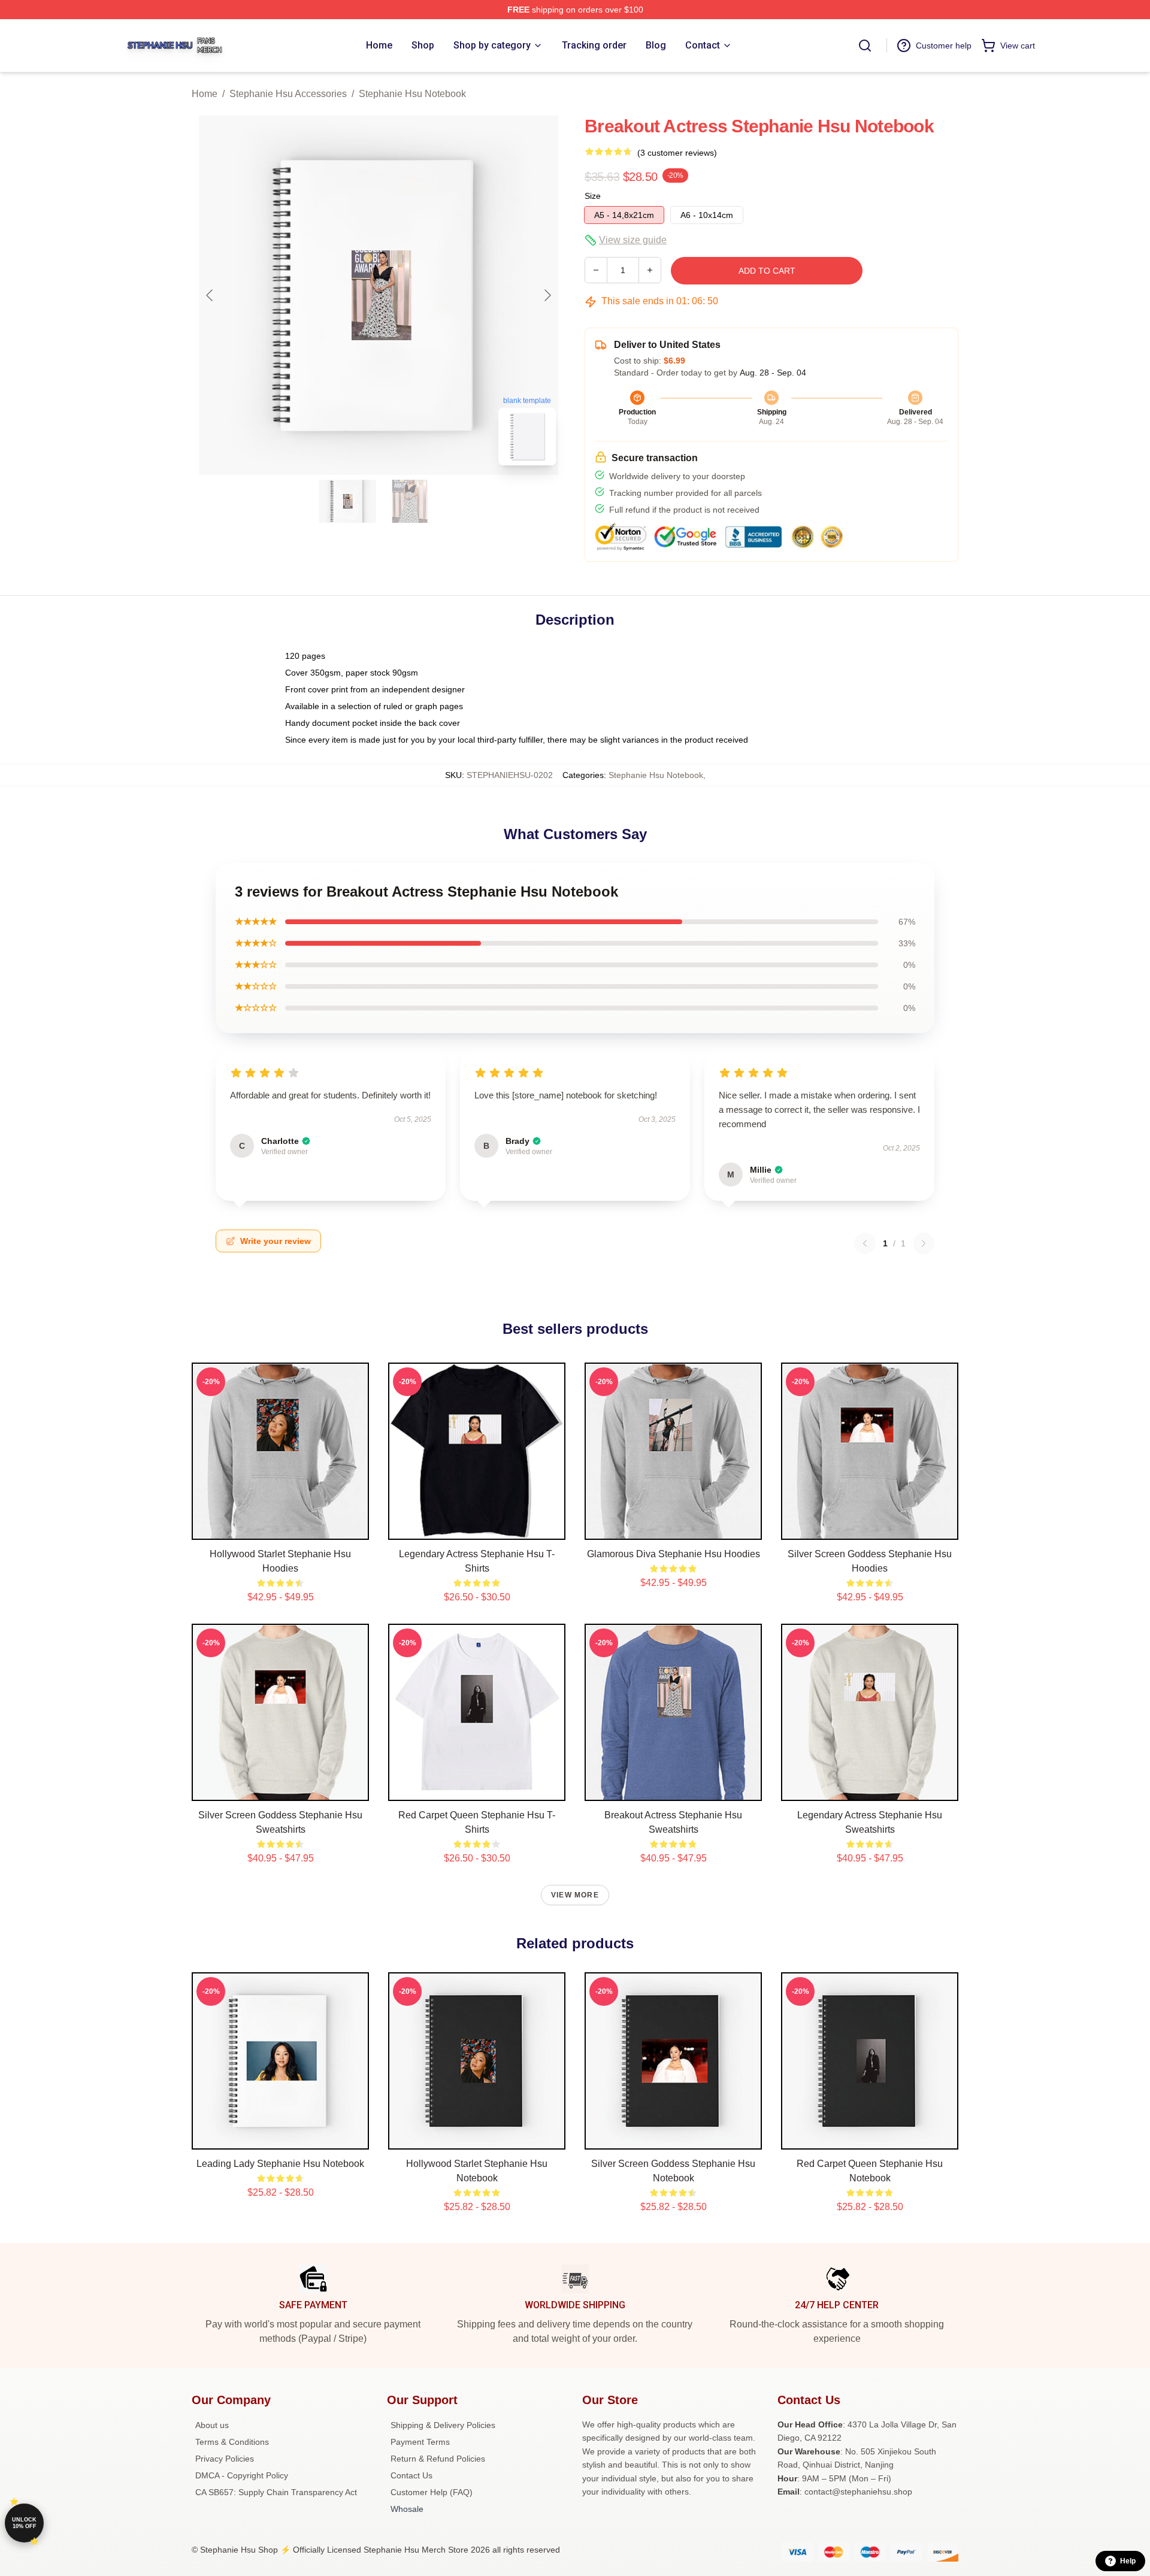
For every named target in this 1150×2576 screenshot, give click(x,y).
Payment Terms (420, 2442)
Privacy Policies (225, 2459)
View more (575, 1895)
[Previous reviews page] (865, 1243)
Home (205, 94)
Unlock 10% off (24, 2523)
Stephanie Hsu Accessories (288, 94)
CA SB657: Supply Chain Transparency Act (276, 2492)
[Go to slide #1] (347, 501)
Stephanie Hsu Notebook (412, 94)
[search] (865, 46)
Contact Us (411, 2475)
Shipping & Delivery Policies (443, 2425)
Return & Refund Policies (438, 2459)
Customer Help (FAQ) (432, 2492)
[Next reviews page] (924, 1243)
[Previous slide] (210, 295)
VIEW (281, 1528)
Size (593, 196)
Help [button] (1128, 2561)
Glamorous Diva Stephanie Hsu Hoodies (674, 1554)
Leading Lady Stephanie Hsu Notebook (280, 2164)
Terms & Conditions (232, 2442)
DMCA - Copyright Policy (242, 2475)
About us (212, 2425)
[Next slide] (547, 295)
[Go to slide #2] (410, 501)
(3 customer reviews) (677, 153)
